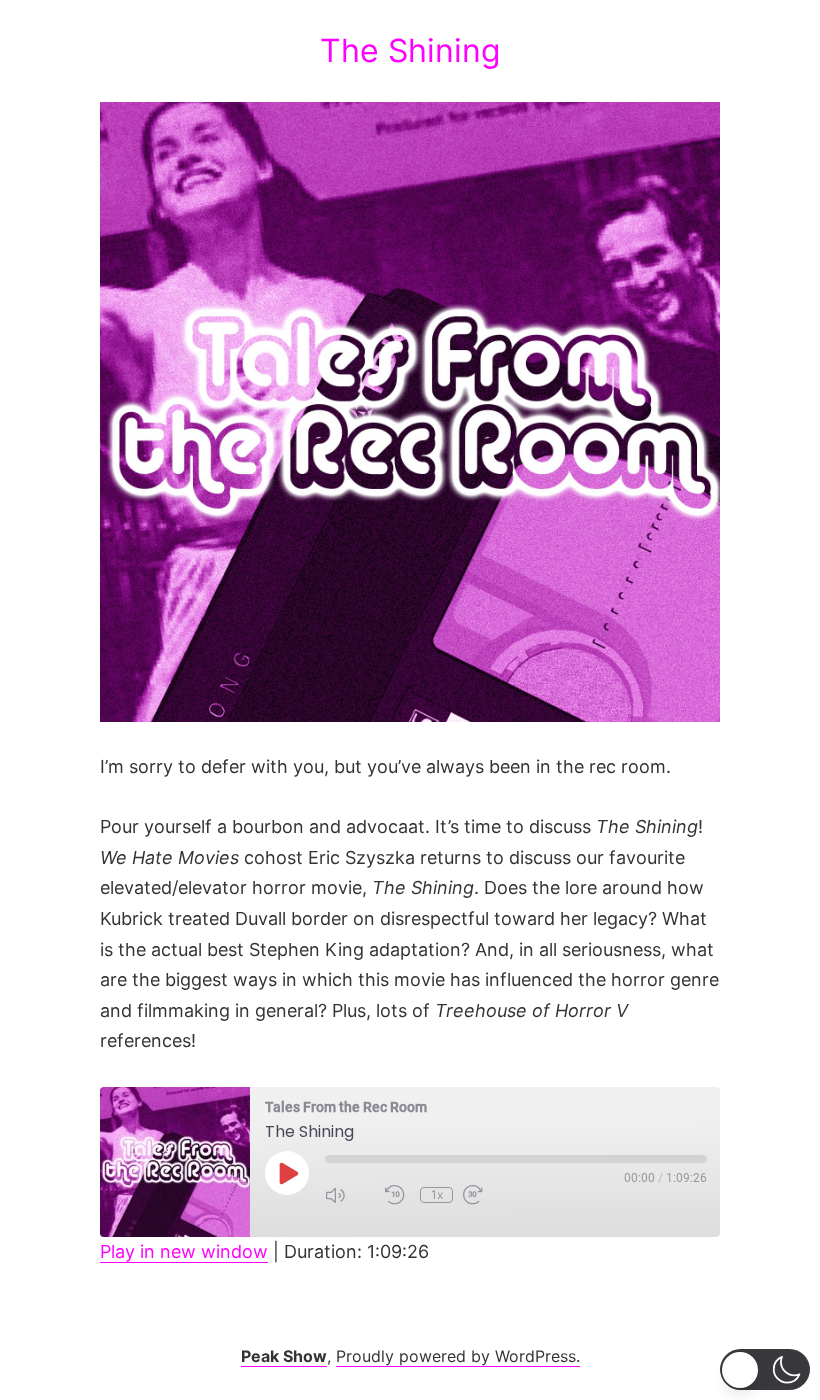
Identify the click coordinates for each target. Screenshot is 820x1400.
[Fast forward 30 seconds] (488, 1195)
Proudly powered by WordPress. (458, 1356)
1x (437, 1194)
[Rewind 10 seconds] (397, 1195)
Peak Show (284, 1356)
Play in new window (184, 1251)
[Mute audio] (350, 1195)
